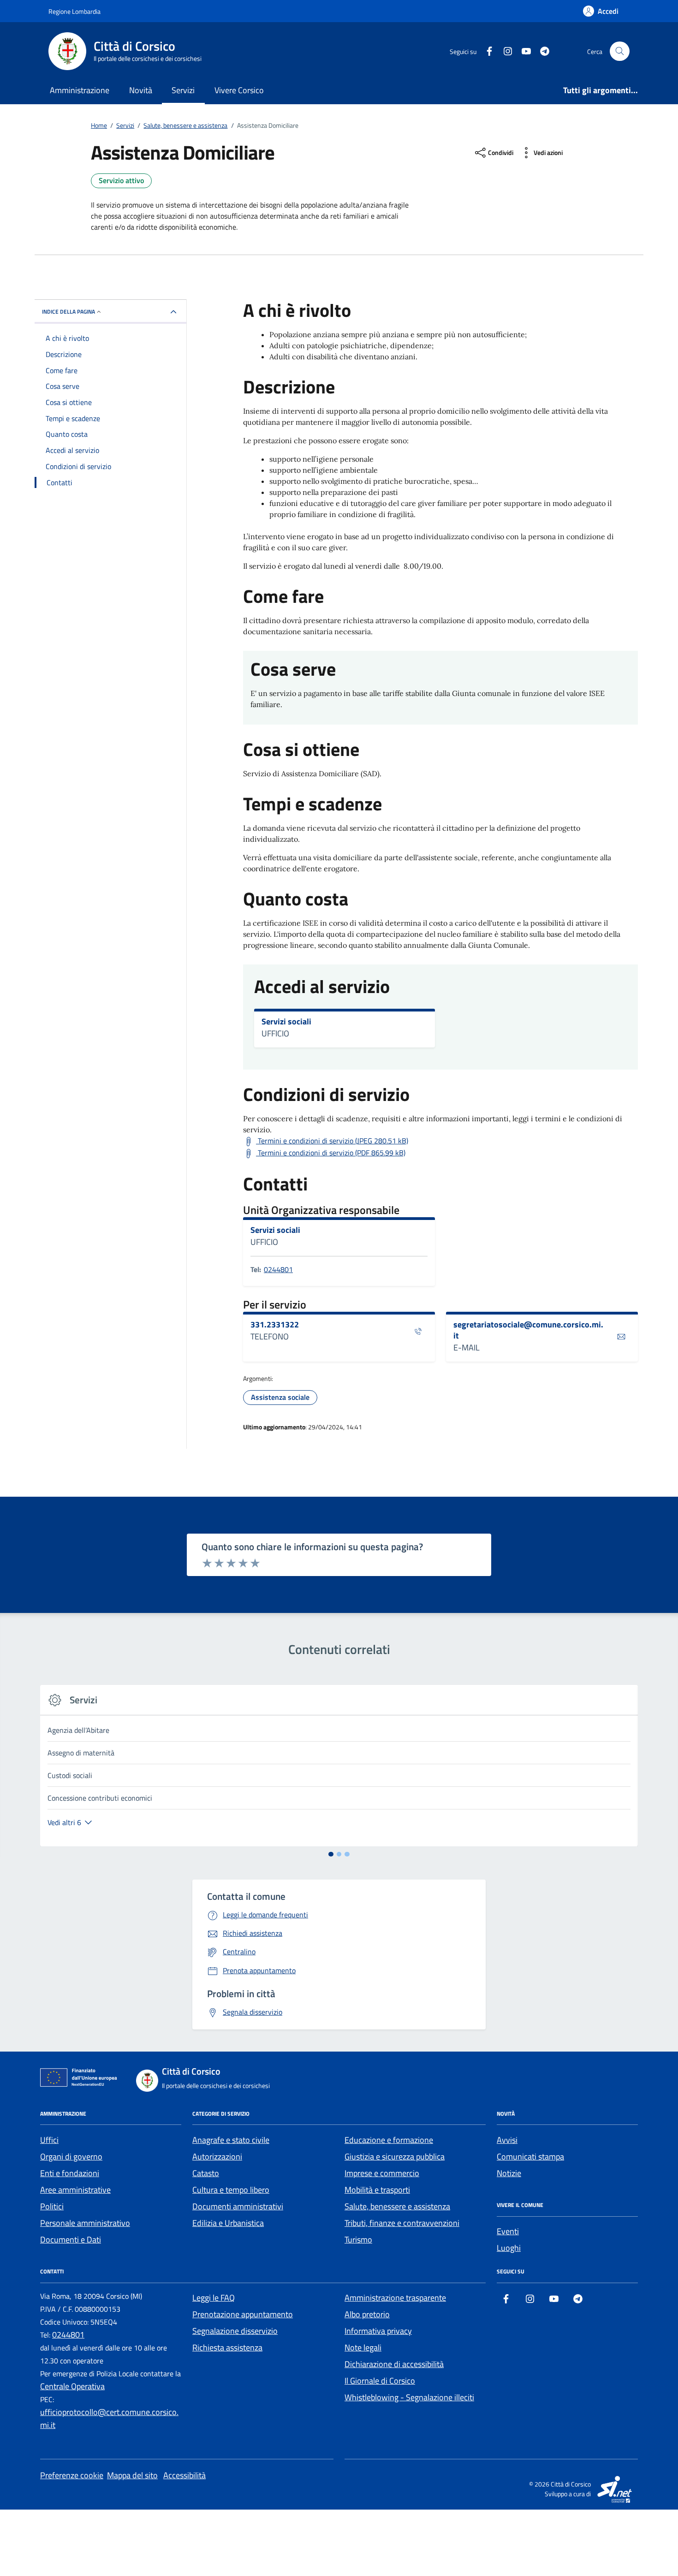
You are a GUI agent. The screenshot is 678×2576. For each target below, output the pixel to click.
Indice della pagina (68, 312)
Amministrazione (80, 90)
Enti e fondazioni (70, 2173)
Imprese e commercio (382, 2173)
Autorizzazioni (217, 2157)
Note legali (363, 2347)
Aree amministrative (75, 2190)
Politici (52, 2206)
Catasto (206, 2173)
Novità (141, 90)
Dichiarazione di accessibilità (394, 2364)
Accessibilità (184, 2475)
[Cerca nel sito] (620, 51)
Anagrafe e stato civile (231, 2140)
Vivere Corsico (239, 90)
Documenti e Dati (71, 2240)
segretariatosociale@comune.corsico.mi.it (528, 1330)
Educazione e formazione (389, 2140)
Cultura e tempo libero (231, 2190)
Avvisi (507, 2140)
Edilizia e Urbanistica (228, 2223)
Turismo (358, 2240)
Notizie (509, 2173)
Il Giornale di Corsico (380, 2381)
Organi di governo (71, 2157)
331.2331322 (275, 1325)
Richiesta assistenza (227, 2347)
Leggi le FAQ (214, 2298)
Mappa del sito (132, 2475)
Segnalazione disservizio (235, 2331)
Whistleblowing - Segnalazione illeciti (409, 2397)
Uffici (49, 2140)
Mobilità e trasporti (377, 2190)
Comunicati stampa (530, 2157)
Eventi (508, 2231)
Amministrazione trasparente (395, 2298)
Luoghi (509, 2248)
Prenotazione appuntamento (243, 2314)
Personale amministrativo (85, 2223)
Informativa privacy (378, 2331)
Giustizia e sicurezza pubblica (395, 2157)
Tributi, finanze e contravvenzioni (402, 2223)
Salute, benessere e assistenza (397, 2206)
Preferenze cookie (72, 2475)
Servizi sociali (286, 1022)
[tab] (331, 1854)
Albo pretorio (367, 2314)
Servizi (183, 90)
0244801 (278, 1269)
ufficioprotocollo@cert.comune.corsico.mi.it (109, 2418)
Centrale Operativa (72, 2386)
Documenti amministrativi (238, 2206)
